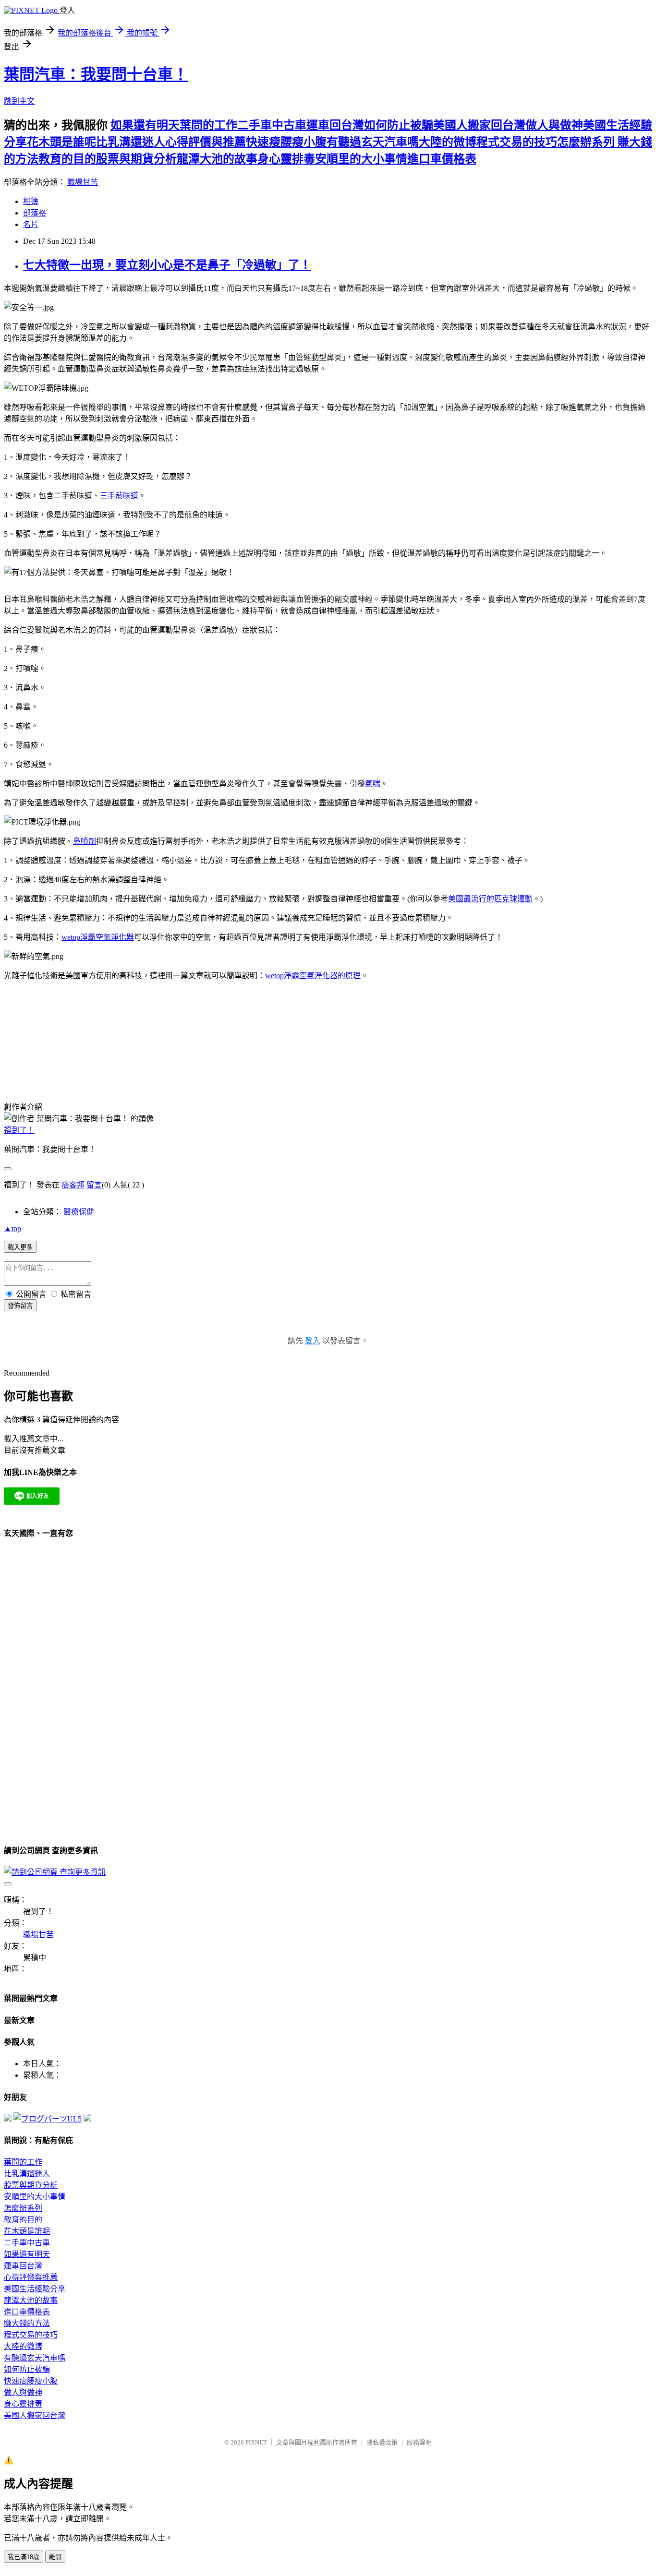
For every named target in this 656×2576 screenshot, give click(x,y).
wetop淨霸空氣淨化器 (98, 937)
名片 (31, 224)
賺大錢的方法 (27, 2323)
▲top (12, 1228)
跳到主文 (19, 101)
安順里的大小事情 (361, 159)
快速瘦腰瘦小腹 (286, 142)
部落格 (35, 213)
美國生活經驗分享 (35, 2289)
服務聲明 (419, 2442)
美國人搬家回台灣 (479, 125)
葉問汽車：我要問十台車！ (96, 74)
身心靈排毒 (286, 159)
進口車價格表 (442, 159)
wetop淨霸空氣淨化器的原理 (313, 976)
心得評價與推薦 (206, 142)
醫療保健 (79, 1212)
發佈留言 (20, 1306)
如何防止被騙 (399, 125)
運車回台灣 (335, 125)
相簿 (31, 201)
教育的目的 (67, 159)
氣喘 (373, 784)
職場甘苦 (83, 182)
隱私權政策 (382, 2442)
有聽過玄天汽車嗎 (373, 142)
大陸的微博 (448, 142)
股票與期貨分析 (136, 159)
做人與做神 (554, 125)
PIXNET (256, 2442)
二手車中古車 (272, 125)
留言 (94, 1185)
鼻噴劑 (85, 841)
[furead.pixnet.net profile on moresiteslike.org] (87, 2119)
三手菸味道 (119, 496)
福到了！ (19, 1130)
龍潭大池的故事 (217, 159)
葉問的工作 (208, 125)
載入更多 (20, 1247)
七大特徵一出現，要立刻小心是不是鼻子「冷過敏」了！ (167, 265)
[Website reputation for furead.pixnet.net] (8, 2119)
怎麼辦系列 (587, 142)
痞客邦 (73, 1185)
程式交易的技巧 (517, 142)
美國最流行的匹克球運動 (490, 899)
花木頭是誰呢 (61, 142)
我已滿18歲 (24, 2557)
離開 (55, 2557)
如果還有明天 (145, 125)
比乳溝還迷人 (131, 142)
